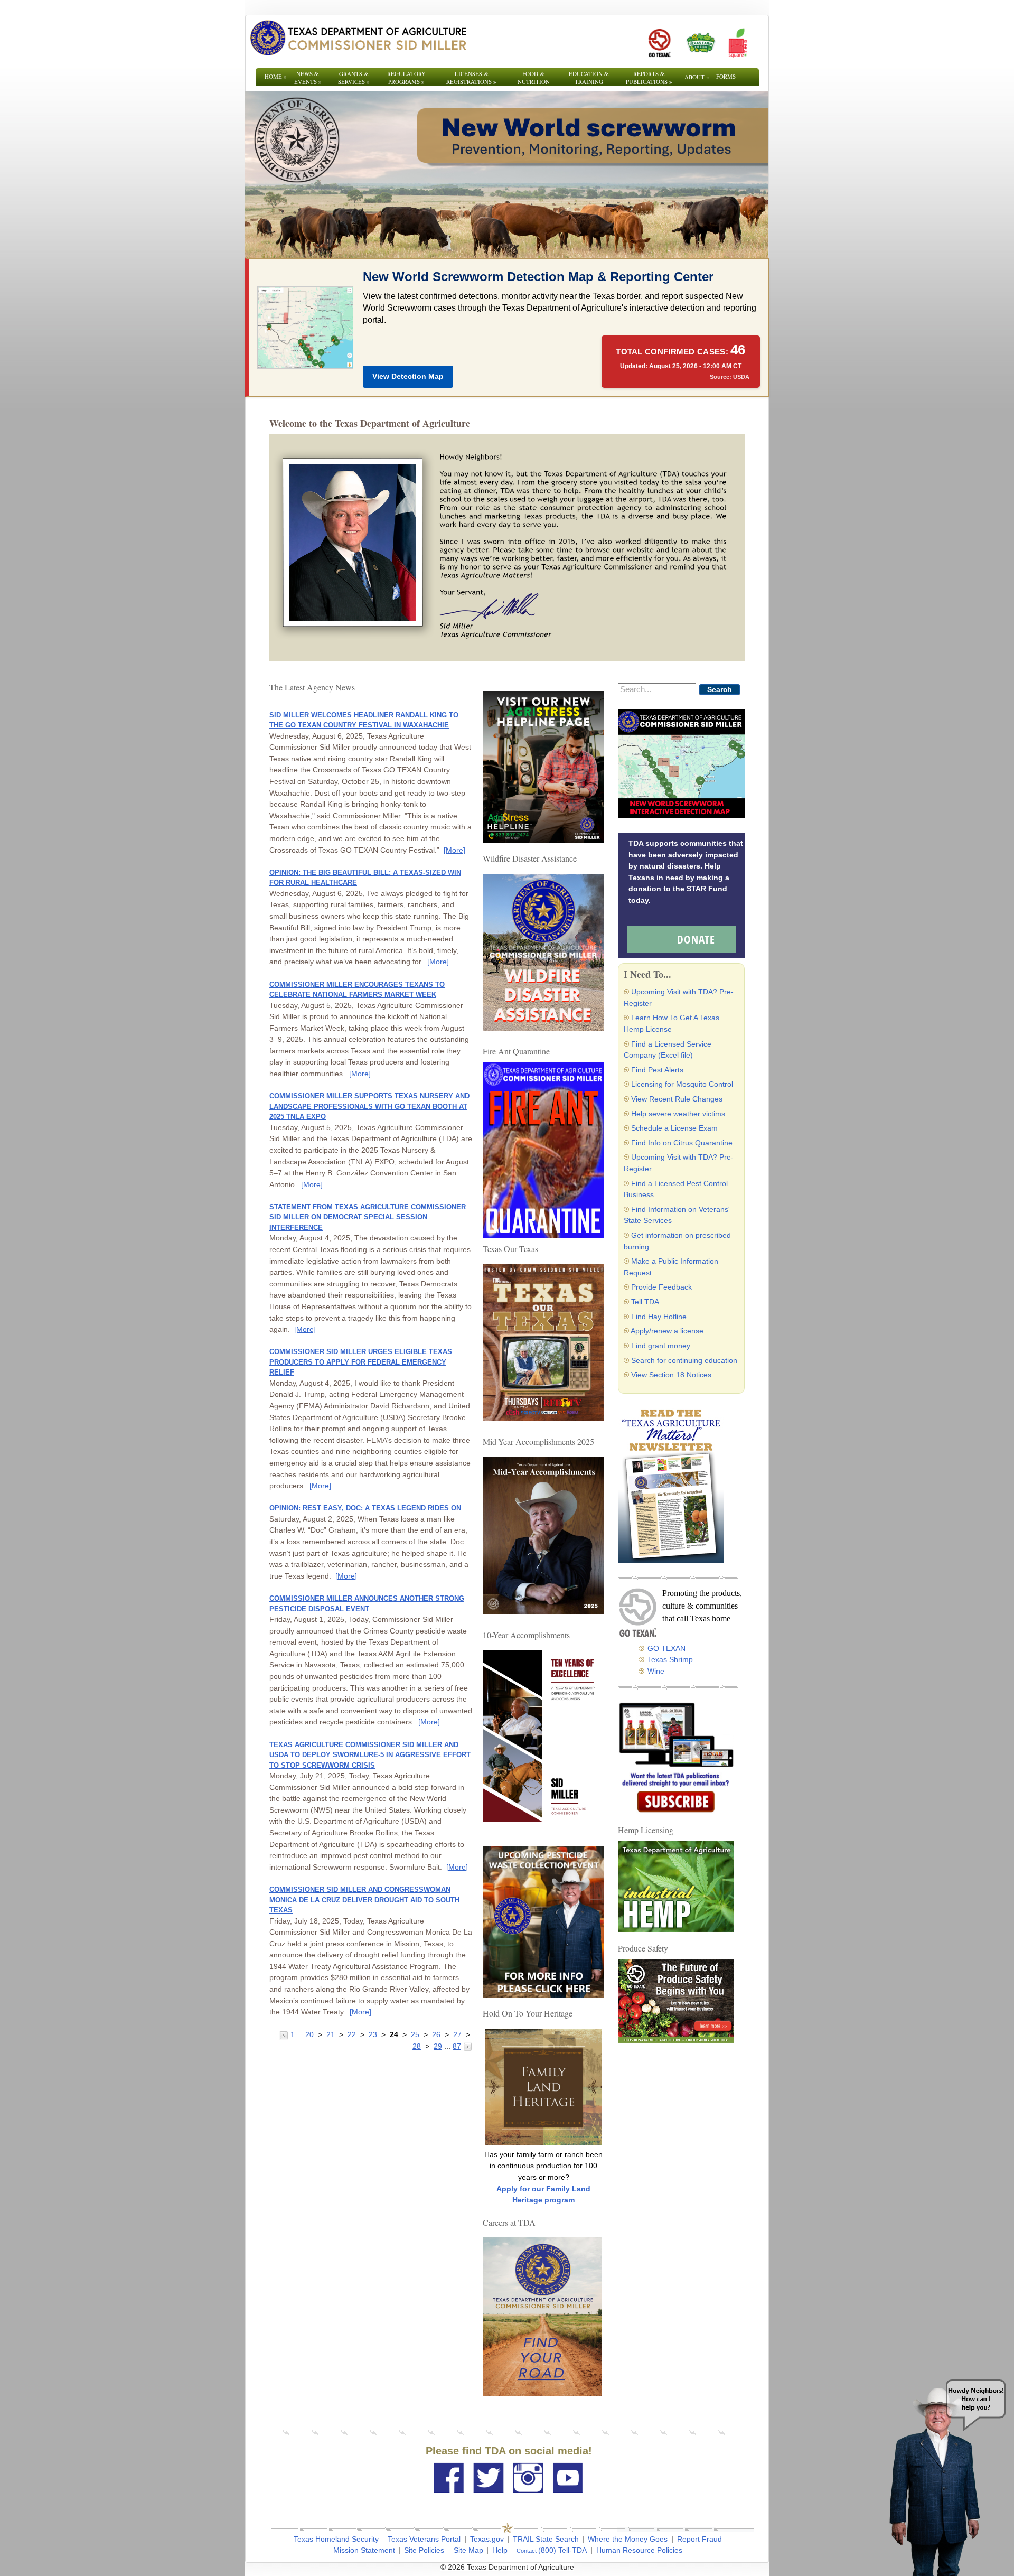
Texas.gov (487, 2539)
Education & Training (589, 78)
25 (415, 2034)
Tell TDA (645, 1302)
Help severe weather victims (678, 1114)
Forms (726, 76)
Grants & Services (354, 78)
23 (373, 2034)
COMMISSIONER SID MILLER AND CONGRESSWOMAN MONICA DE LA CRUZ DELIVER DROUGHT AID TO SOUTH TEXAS (364, 1900)
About (697, 77)
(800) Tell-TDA (562, 2550)
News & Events (308, 78)
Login (649, 2567)
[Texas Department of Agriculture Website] (358, 38)
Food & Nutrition (534, 78)
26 (436, 2034)
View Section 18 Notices (671, 1375)
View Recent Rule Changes (677, 1099)
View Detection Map (408, 376)
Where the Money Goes (628, 2539)
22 (352, 2034)
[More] (454, 850)
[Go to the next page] (468, 2046)
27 (457, 2034)
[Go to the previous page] (285, 2034)
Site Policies (424, 2550)
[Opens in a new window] (659, 43)
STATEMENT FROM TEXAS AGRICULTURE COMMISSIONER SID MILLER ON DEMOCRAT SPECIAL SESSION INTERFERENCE (368, 1217)
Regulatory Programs (406, 78)
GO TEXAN (666, 1648)
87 (457, 2046)
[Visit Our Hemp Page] (676, 1886)
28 (417, 2046)
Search (720, 689)
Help (500, 2550)
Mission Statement (364, 2550)
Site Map (468, 2550)
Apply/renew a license (667, 1331)
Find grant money (661, 1346)
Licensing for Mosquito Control (682, 1084)
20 (309, 2034)
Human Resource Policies (639, 2550)
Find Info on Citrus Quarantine (682, 1143)
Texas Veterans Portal (424, 2539)
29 (438, 2046)
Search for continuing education (684, 1360)
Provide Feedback (661, 1287)
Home (276, 76)
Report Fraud (700, 2539)
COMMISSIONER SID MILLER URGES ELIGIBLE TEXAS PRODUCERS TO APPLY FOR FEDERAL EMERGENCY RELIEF (361, 1362)
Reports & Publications (649, 78)
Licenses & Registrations (471, 78)
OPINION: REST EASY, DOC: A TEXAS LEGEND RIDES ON (365, 1508)
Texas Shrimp (670, 1659)
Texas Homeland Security (336, 2539)
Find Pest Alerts (657, 1070)
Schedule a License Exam (674, 1128)
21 (331, 2034)
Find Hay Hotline (659, 1317)
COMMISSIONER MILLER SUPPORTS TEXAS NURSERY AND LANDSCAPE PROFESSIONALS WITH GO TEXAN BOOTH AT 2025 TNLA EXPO (369, 1106)
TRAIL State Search (546, 2539)
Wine (656, 1671)
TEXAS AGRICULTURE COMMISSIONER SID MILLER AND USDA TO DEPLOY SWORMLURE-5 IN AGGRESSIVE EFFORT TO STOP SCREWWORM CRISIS (370, 1755)
